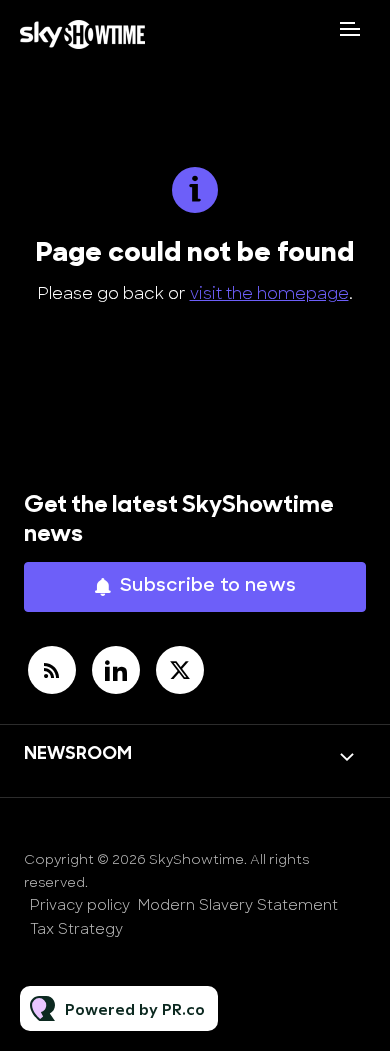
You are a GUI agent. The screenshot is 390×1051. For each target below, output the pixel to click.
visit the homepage (269, 295)
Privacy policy (80, 906)
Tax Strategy (76, 930)
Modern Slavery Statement (238, 906)
